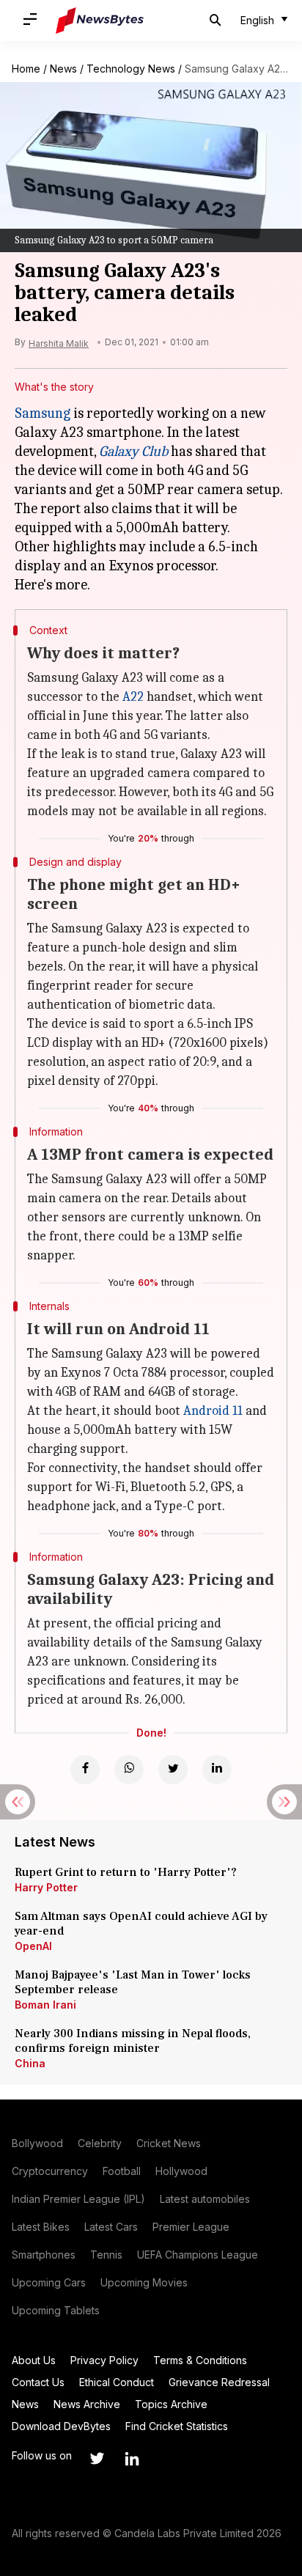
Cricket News (169, 2143)
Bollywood (37, 2143)
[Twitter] (173, 1770)
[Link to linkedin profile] (132, 2459)
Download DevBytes (61, 2426)
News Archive (87, 2404)
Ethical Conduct (117, 2382)
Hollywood (181, 2171)
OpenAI (33, 1946)
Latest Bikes (41, 2227)
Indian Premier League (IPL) (78, 2199)
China (30, 2063)
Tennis (106, 2255)
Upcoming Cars (49, 2282)
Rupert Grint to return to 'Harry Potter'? (126, 1872)
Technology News (131, 69)
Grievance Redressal (219, 2382)
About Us (34, 2360)
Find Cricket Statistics (177, 2426)
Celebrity (100, 2143)
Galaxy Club (133, 451)
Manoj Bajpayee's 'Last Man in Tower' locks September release (133, 1982)
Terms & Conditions (200, 2360)
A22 (133, 697)
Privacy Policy (104, 2360)
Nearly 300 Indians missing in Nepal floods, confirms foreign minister (133, 2041)
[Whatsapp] (129, 1770)
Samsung (43, 413)
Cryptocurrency (50, 2171)
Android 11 (213, 1411)
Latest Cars (111, 2227)
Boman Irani (45, 2005)
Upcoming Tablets (56, 2310)
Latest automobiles (205, 2199)
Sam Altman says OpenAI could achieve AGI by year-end (141, 1924)
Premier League (191, 2227)
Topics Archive (171, 2404)
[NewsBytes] (100, 21)
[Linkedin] (217, 1770)
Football (122, 2171)
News (63, 69)
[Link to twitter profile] (97, 2459)
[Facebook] (85, 1770)
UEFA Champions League (198, 2255)
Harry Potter (46, 1887)
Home (26, 69)
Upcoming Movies (144, 2282)
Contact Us (38, 2382)
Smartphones (44, 2255)
